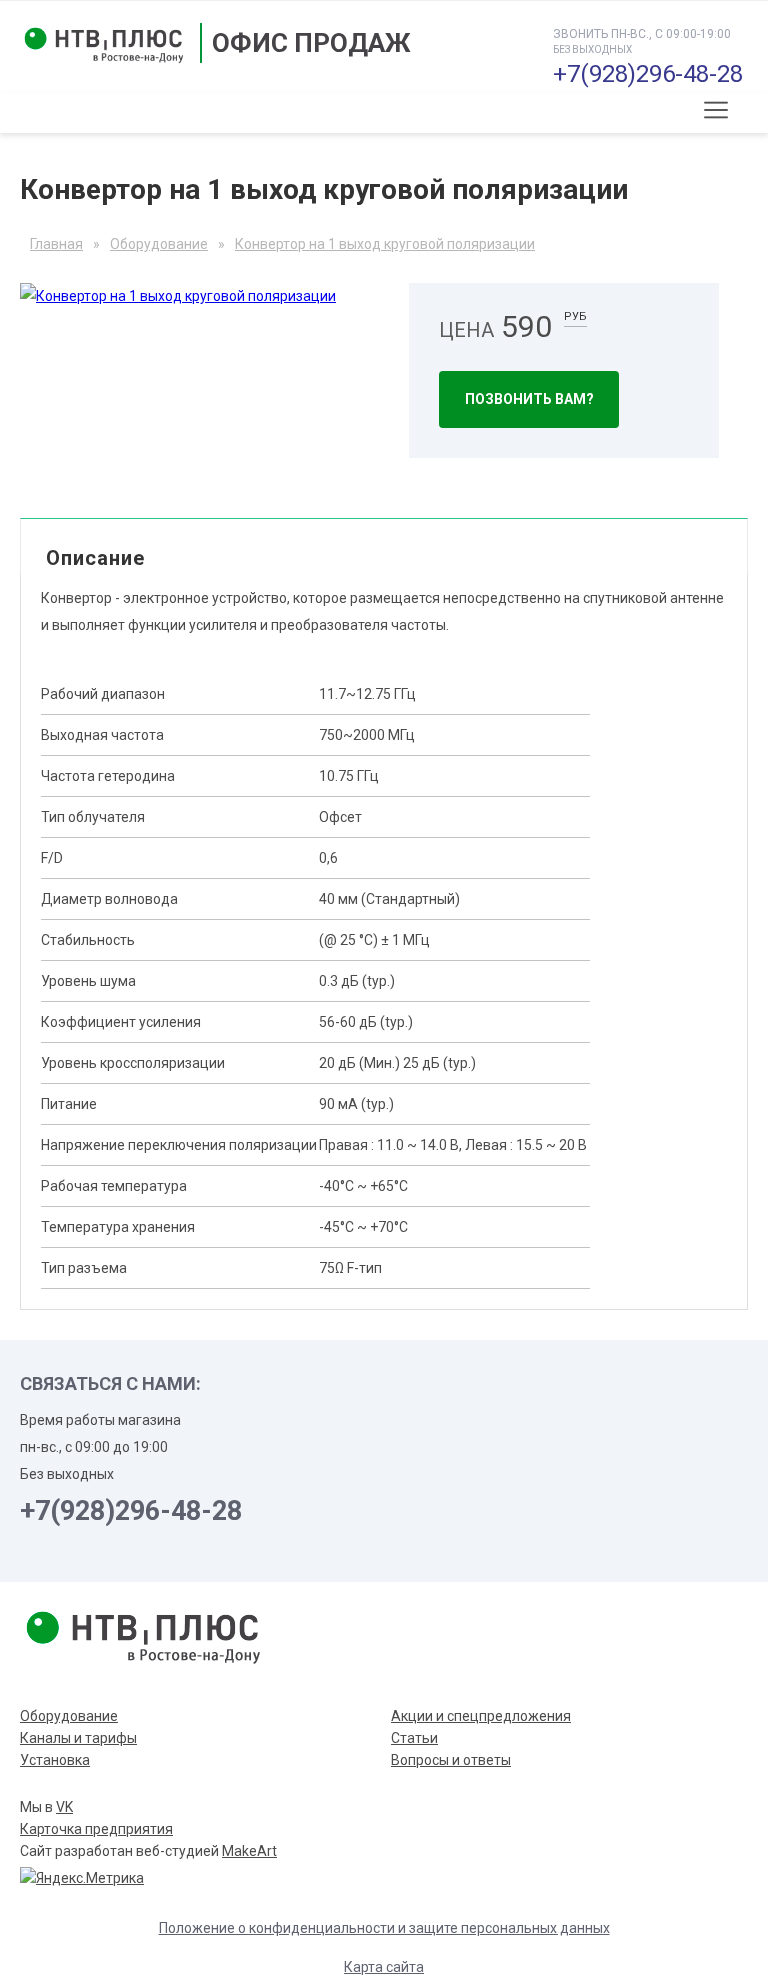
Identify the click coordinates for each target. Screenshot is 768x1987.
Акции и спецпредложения (481, 1716)
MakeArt (249, 1851)
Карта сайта (384, 1967)
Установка (55, 1760)
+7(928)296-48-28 (648, 74)
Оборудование (69, 1716)
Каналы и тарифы (78, 1738)
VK (64, 1807)
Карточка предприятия (96, 1829)
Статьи (414, 1738)
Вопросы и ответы (451, 1760)
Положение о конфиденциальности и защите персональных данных (384, 1928)
